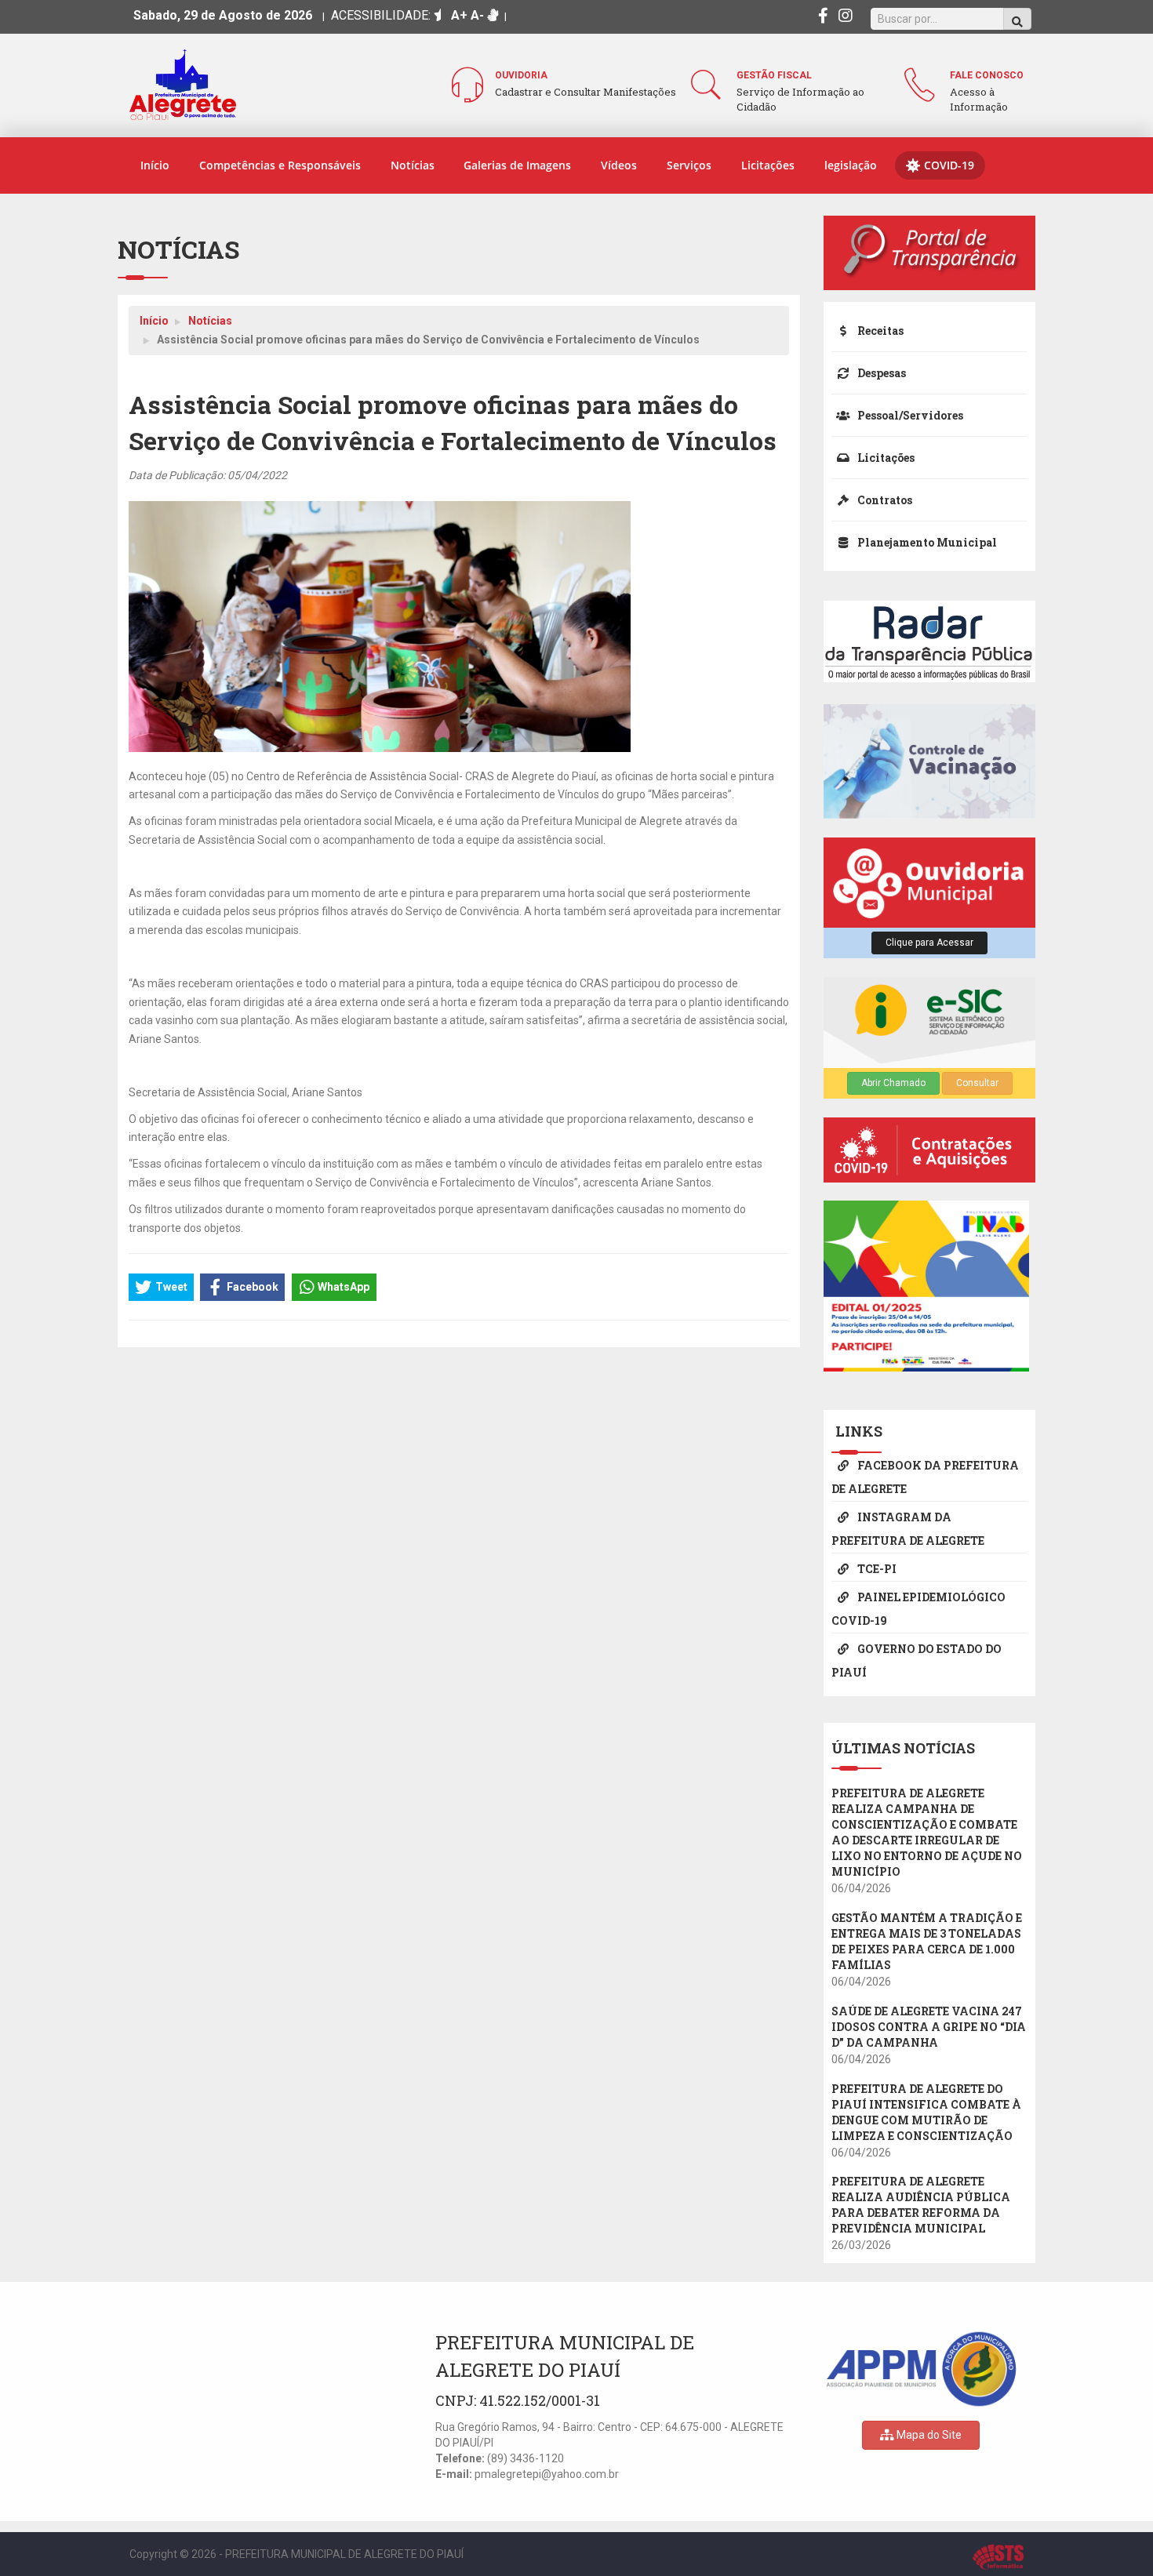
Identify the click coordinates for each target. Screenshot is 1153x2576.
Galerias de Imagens (517, 165)
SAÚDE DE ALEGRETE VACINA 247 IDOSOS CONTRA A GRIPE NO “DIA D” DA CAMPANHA (929, 2027)
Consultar (977, 1083)
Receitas (879, 331)
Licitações (768, 165)
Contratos (884, 500)
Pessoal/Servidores (909, 415)
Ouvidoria (521, 75)
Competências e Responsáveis (280, 165)
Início (155, 165)
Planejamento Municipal (926, 542)
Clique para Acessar (929, 943)
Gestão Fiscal (774, 75)
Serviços (689, 165)
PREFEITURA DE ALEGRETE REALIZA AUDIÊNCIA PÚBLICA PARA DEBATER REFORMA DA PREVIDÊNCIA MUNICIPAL (921, 2205)
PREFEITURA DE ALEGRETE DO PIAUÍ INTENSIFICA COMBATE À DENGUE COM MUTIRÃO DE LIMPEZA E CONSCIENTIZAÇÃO (926, 2112)
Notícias (413, 165)
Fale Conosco (987, 75)
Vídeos (619, 165)
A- (477, 15)
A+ (459, 15)
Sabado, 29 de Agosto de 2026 (223, 15)
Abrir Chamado (893, 1083)
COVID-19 (949, 165)
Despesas (880, 373)
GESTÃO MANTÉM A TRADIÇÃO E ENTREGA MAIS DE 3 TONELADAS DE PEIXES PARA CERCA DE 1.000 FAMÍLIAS (927, 1941)
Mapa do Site (928, 2435)
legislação (851, 165)
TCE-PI (876, 1569)
